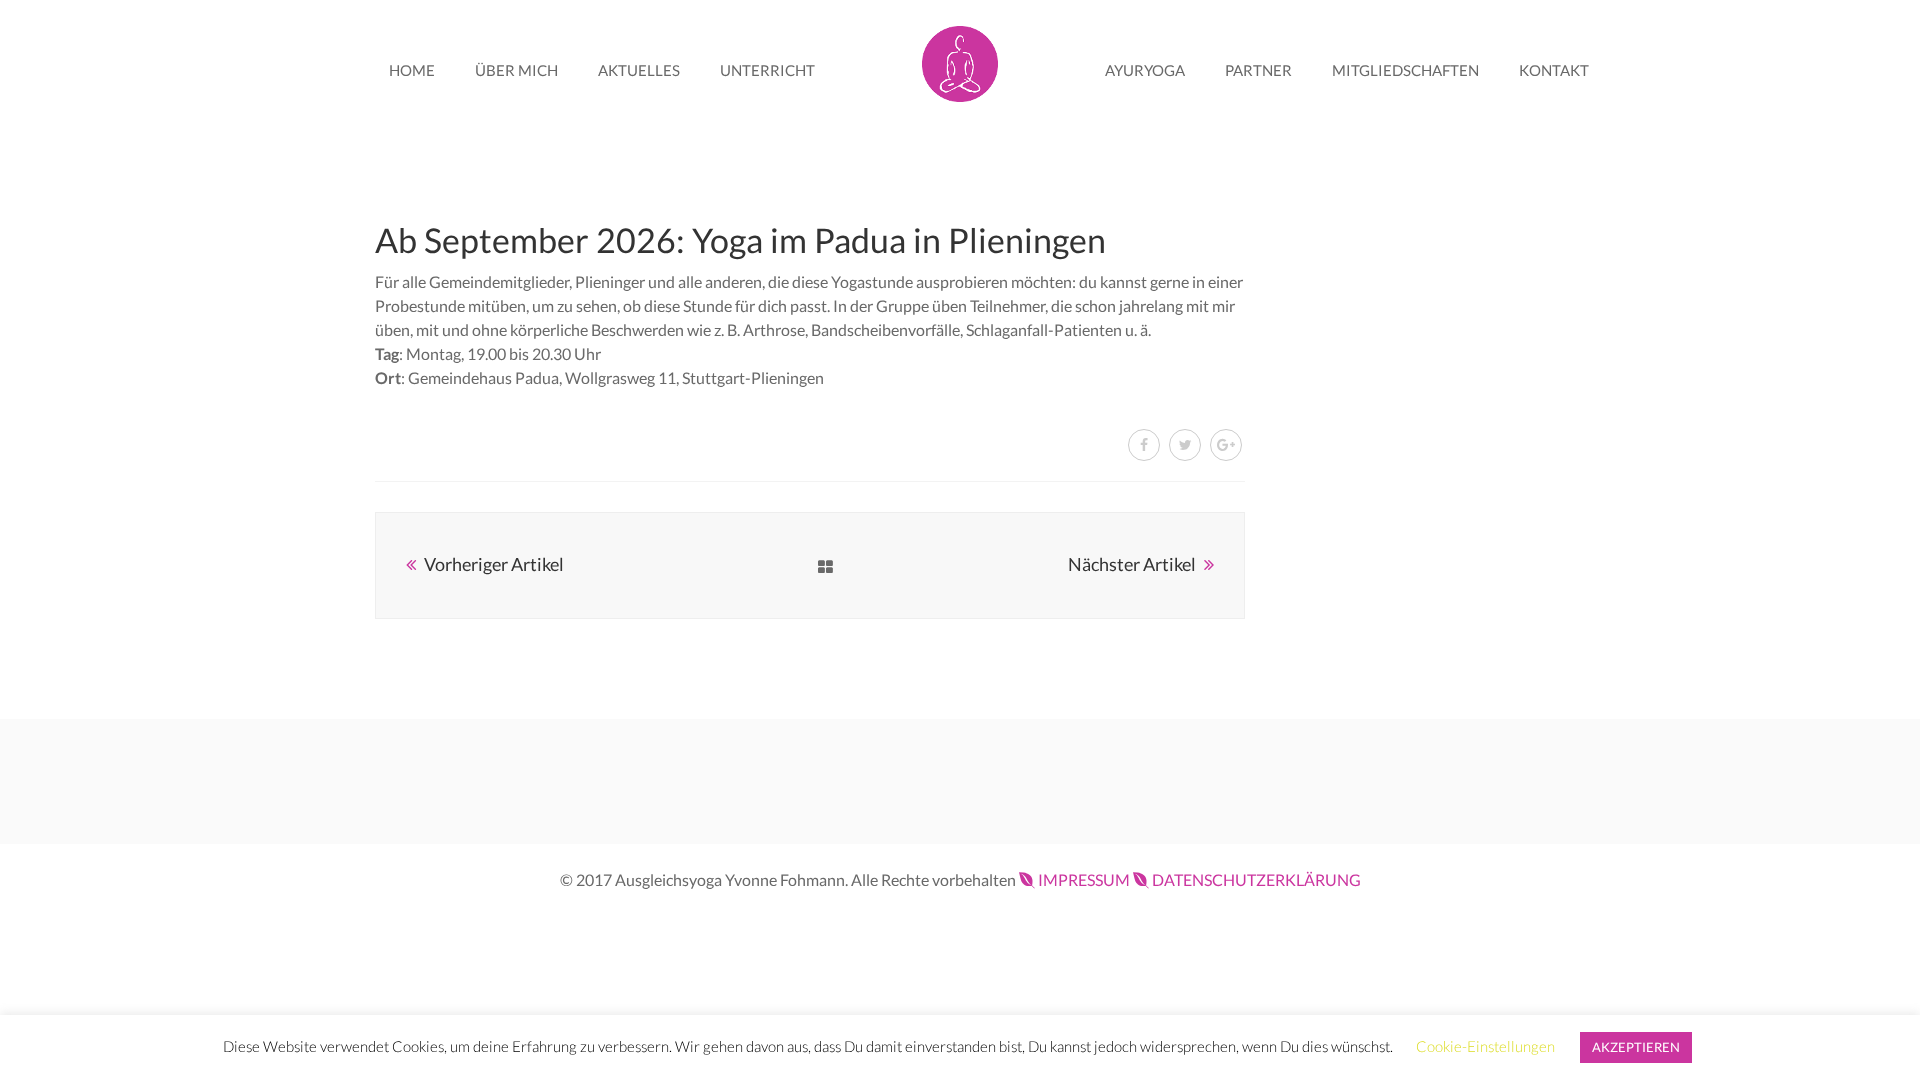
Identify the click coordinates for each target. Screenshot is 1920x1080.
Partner (1258, 70)
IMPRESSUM (1084, 879)
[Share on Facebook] (1144, 445)
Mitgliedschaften (1405, 70)
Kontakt (1554, 70)
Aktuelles (639, 70)
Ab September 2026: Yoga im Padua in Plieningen (740, 239)
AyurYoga (1145, 70)
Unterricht (767, 70)
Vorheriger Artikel (494, 564)
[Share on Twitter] (1185, 445)
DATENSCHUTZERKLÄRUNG (1256, 879)
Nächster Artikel (1132, 564)
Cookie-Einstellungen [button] (1485, 1046)
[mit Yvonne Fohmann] (960, 60)
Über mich (516, 70)
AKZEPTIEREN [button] (1636, 1047)
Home (412, 70)
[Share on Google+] (1226, 445)
